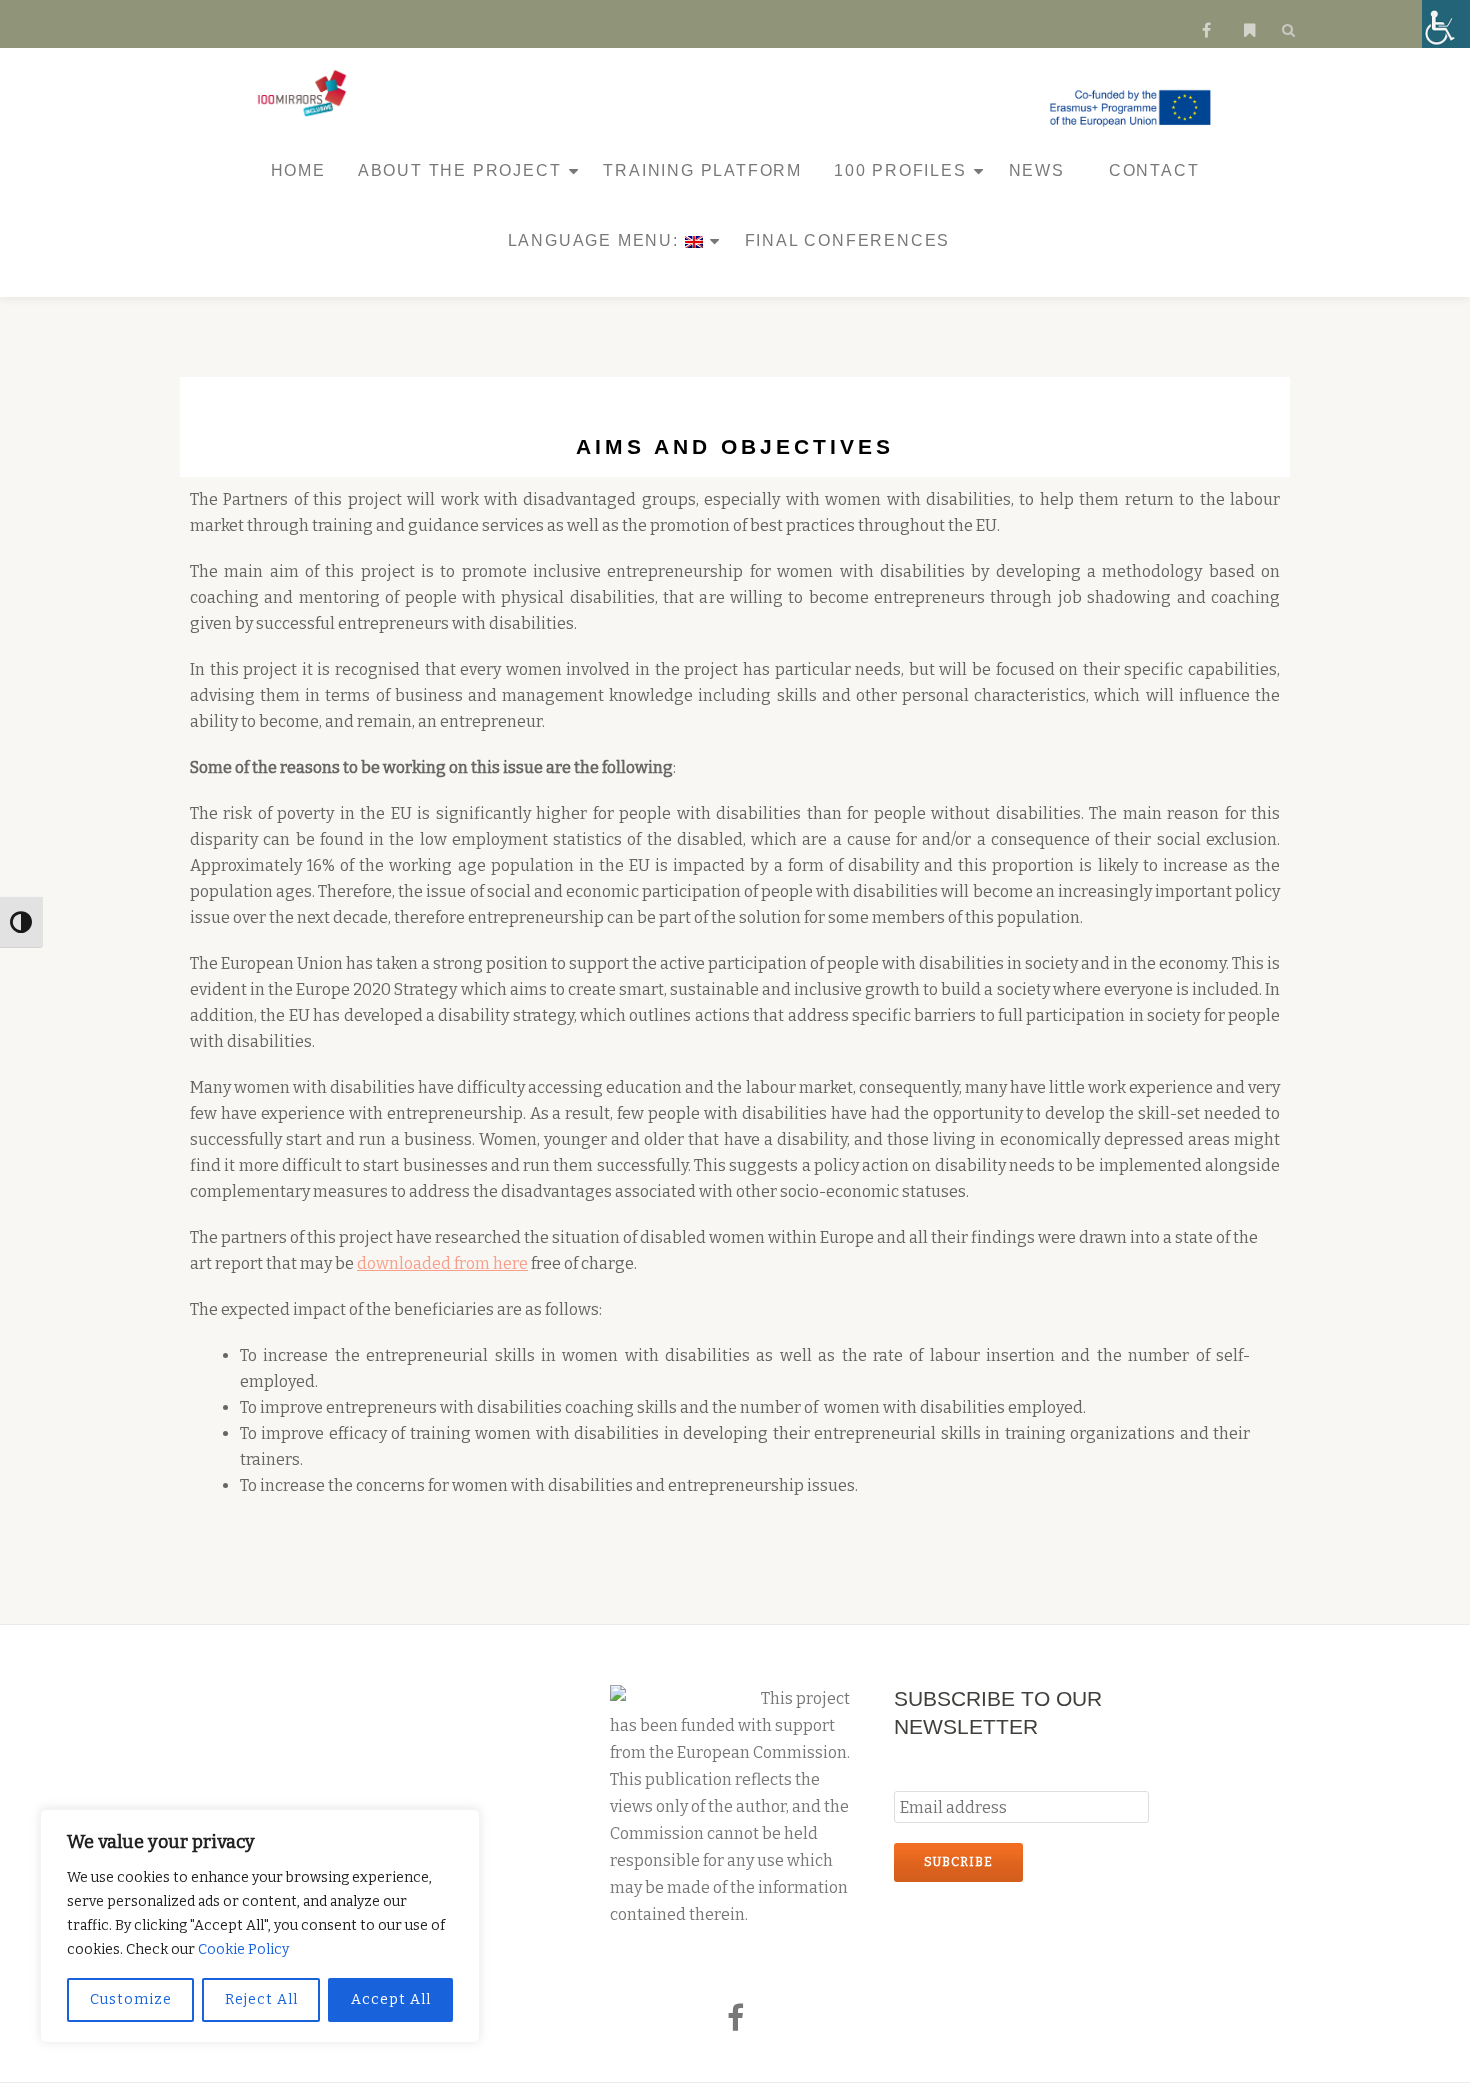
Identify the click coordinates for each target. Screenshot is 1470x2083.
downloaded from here (442, 1263)
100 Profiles (900, 170)
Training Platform (702, 170)
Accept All (391, 1999)
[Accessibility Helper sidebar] (1446, 24)
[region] (260, 1926)
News (1037, 170)
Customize (131, 1999)
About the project (460, 170)
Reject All (261, 1999)
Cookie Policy (243, 1949)
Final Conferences (848, 240)
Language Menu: (596, 240)
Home (298, 170)
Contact (1154, 170)
